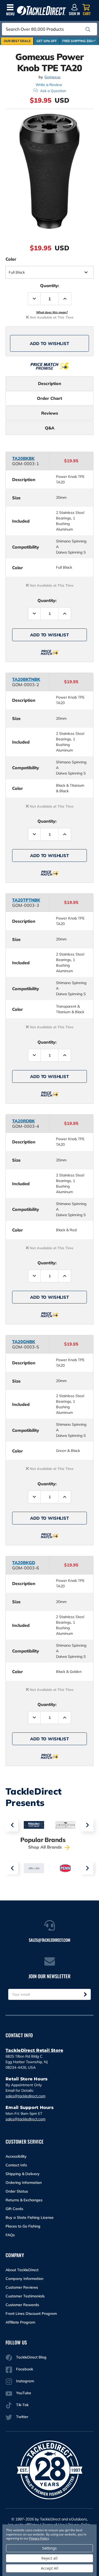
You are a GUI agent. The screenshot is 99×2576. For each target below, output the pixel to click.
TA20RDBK (23, 1121)
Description (50, 383)
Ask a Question (53, 91)
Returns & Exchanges (24, 2200)
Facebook (25, 2369)
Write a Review (49, 85)
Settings (49, 2548)
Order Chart (49, 398)
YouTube (24, 2393)
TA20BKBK (23, 458)
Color (11, 259)
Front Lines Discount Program (31, 2314)
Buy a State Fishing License (30, 2217)
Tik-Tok (22, 2405)
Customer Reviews (22, 2287)
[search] (88, 29)
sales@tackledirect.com (25, 2096)
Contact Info (16, 2165)
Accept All (50, 2568)
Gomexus (52, 77)
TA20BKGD (24, 1563)
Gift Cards (14, 2209)
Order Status (17, 2191)
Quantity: (50, 286)
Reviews (50, 413)
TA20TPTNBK (26, 900)
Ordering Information (24, 2183)
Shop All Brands (46, 1847)
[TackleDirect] (41, 11)
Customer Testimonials (25, 2296)
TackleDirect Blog (31, 2357)
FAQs (10, 2235)
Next (87, 1825)
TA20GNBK (24, 1342)
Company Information (24, 2279)
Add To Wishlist (49, 343)
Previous (12, 1825)
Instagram (25, 2381)
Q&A (50, 428)
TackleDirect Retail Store (34, 2050)
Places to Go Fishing (23, 2226)
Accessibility (16, 2156)
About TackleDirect (22, 2270)
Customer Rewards (22, 2305)
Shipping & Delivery (23, 2174)
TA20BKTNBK (26, 679)
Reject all (49, 2558)
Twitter (22, 2417)
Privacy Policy (39, 2538)
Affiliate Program (20, 2322)
